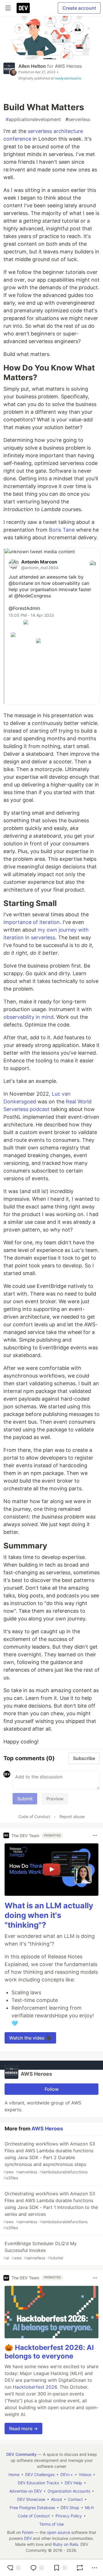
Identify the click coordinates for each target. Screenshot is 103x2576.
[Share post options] (94, 2568)
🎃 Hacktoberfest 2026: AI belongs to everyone (49, 2352)
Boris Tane (62, 530)
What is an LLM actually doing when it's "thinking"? (49, 1915)
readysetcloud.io (68, 78)
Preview (55, 1799)
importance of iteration (32, 922)
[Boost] (80, 2568)
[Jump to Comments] (37, 2568)
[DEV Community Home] (23, 8)
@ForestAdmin (24, 608)
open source (59, 2532)
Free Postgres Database (32, 2508)
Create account (79, 8)
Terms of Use (51, 2524)
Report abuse (72, 1816)
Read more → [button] (23, 2429)
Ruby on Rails (66, 2544)
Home (14, 2474)
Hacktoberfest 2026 (35, 2387)
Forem (28, 2532)
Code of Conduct (34, 1816)
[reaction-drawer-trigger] (14, 2568)
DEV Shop (70, 2508)
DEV (28, 2538)
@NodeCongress (33, 596)
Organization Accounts (69, 2491)
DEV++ (67, 2474)
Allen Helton (32, 66)
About (57, 2499)
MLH (89, 2508)
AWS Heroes (68, 66)
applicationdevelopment (33, 119)
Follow (52, 2089)
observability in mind (28, 1017)
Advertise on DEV (26, 2491)
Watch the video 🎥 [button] (30, 2038)
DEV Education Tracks (38, 2483)
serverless (78, 119)
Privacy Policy (69, 2516)
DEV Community (21, 2454)
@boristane (21, 583)
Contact (75, 2499)
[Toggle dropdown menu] (95, 1835)
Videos (85, 2474)
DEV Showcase (31, 2499)
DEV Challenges (40, 2474)
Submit (25, 1799)
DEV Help (73, 2483)
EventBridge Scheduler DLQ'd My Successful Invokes (40, 2250)
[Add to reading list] (60, 2568)
